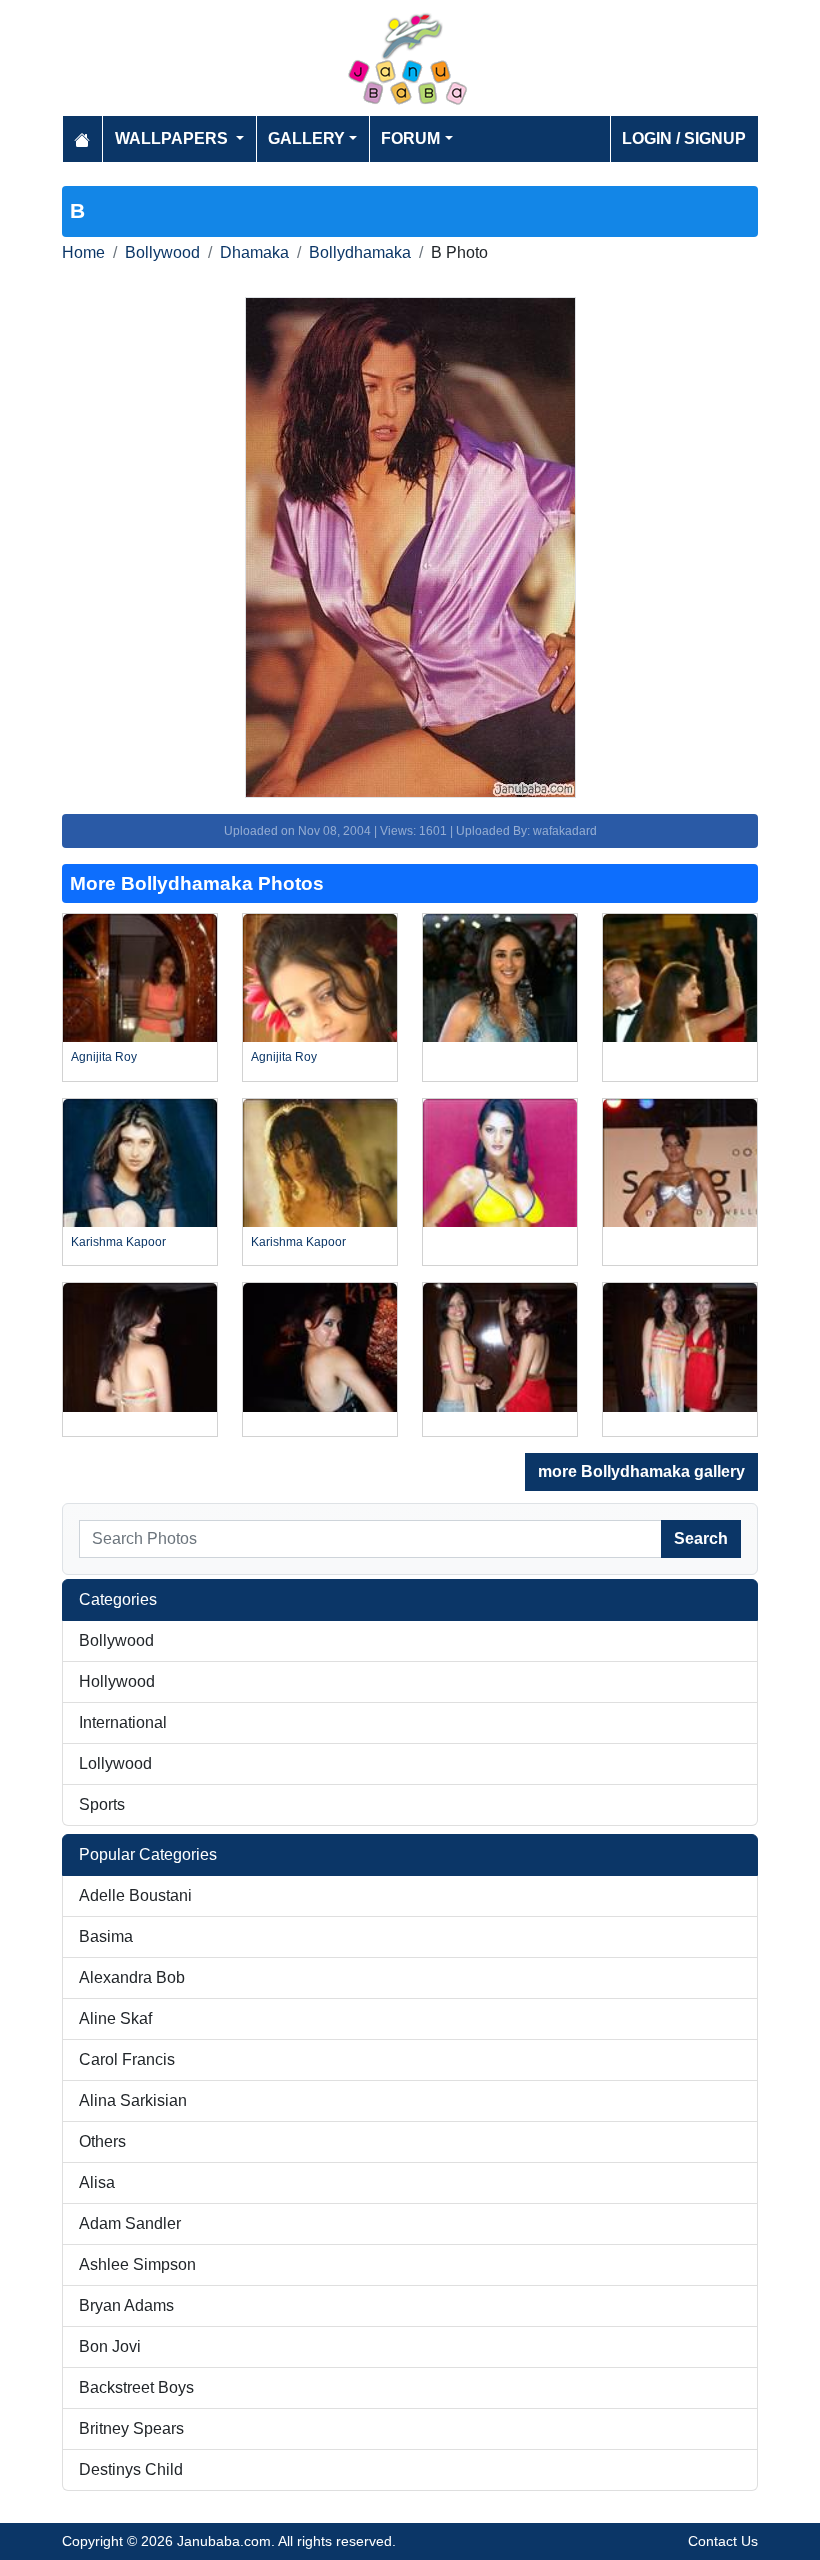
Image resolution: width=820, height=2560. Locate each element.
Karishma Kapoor (118, 1242)
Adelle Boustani (135, 1895)
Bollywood (162, 252)
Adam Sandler (130, 2223)
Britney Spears (131, 2428)
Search (701, 1538)
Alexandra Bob (132, 1977)
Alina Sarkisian (133, 2100)
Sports (102, 1804)
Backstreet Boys (136, 2387)
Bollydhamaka (360, 252)
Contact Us (723, 2541)
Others (102, 2141)
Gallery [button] (306, 138)
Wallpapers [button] (173, 138)
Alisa (97, 2182)
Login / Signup (684, 138)
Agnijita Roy (104, 1057)
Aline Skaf (115, 2018)
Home (83, 252)
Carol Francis (127, 2059)
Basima (106, 1936)
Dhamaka (254, 252)
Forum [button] (410, 138)
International (123, 1722)
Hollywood (117, 1681)
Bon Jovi (110, 2346)
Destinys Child (131, 2469)
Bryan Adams (126, 2305)
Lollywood (115, 1763)
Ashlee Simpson (137, 2264)
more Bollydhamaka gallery (641, 1471)
